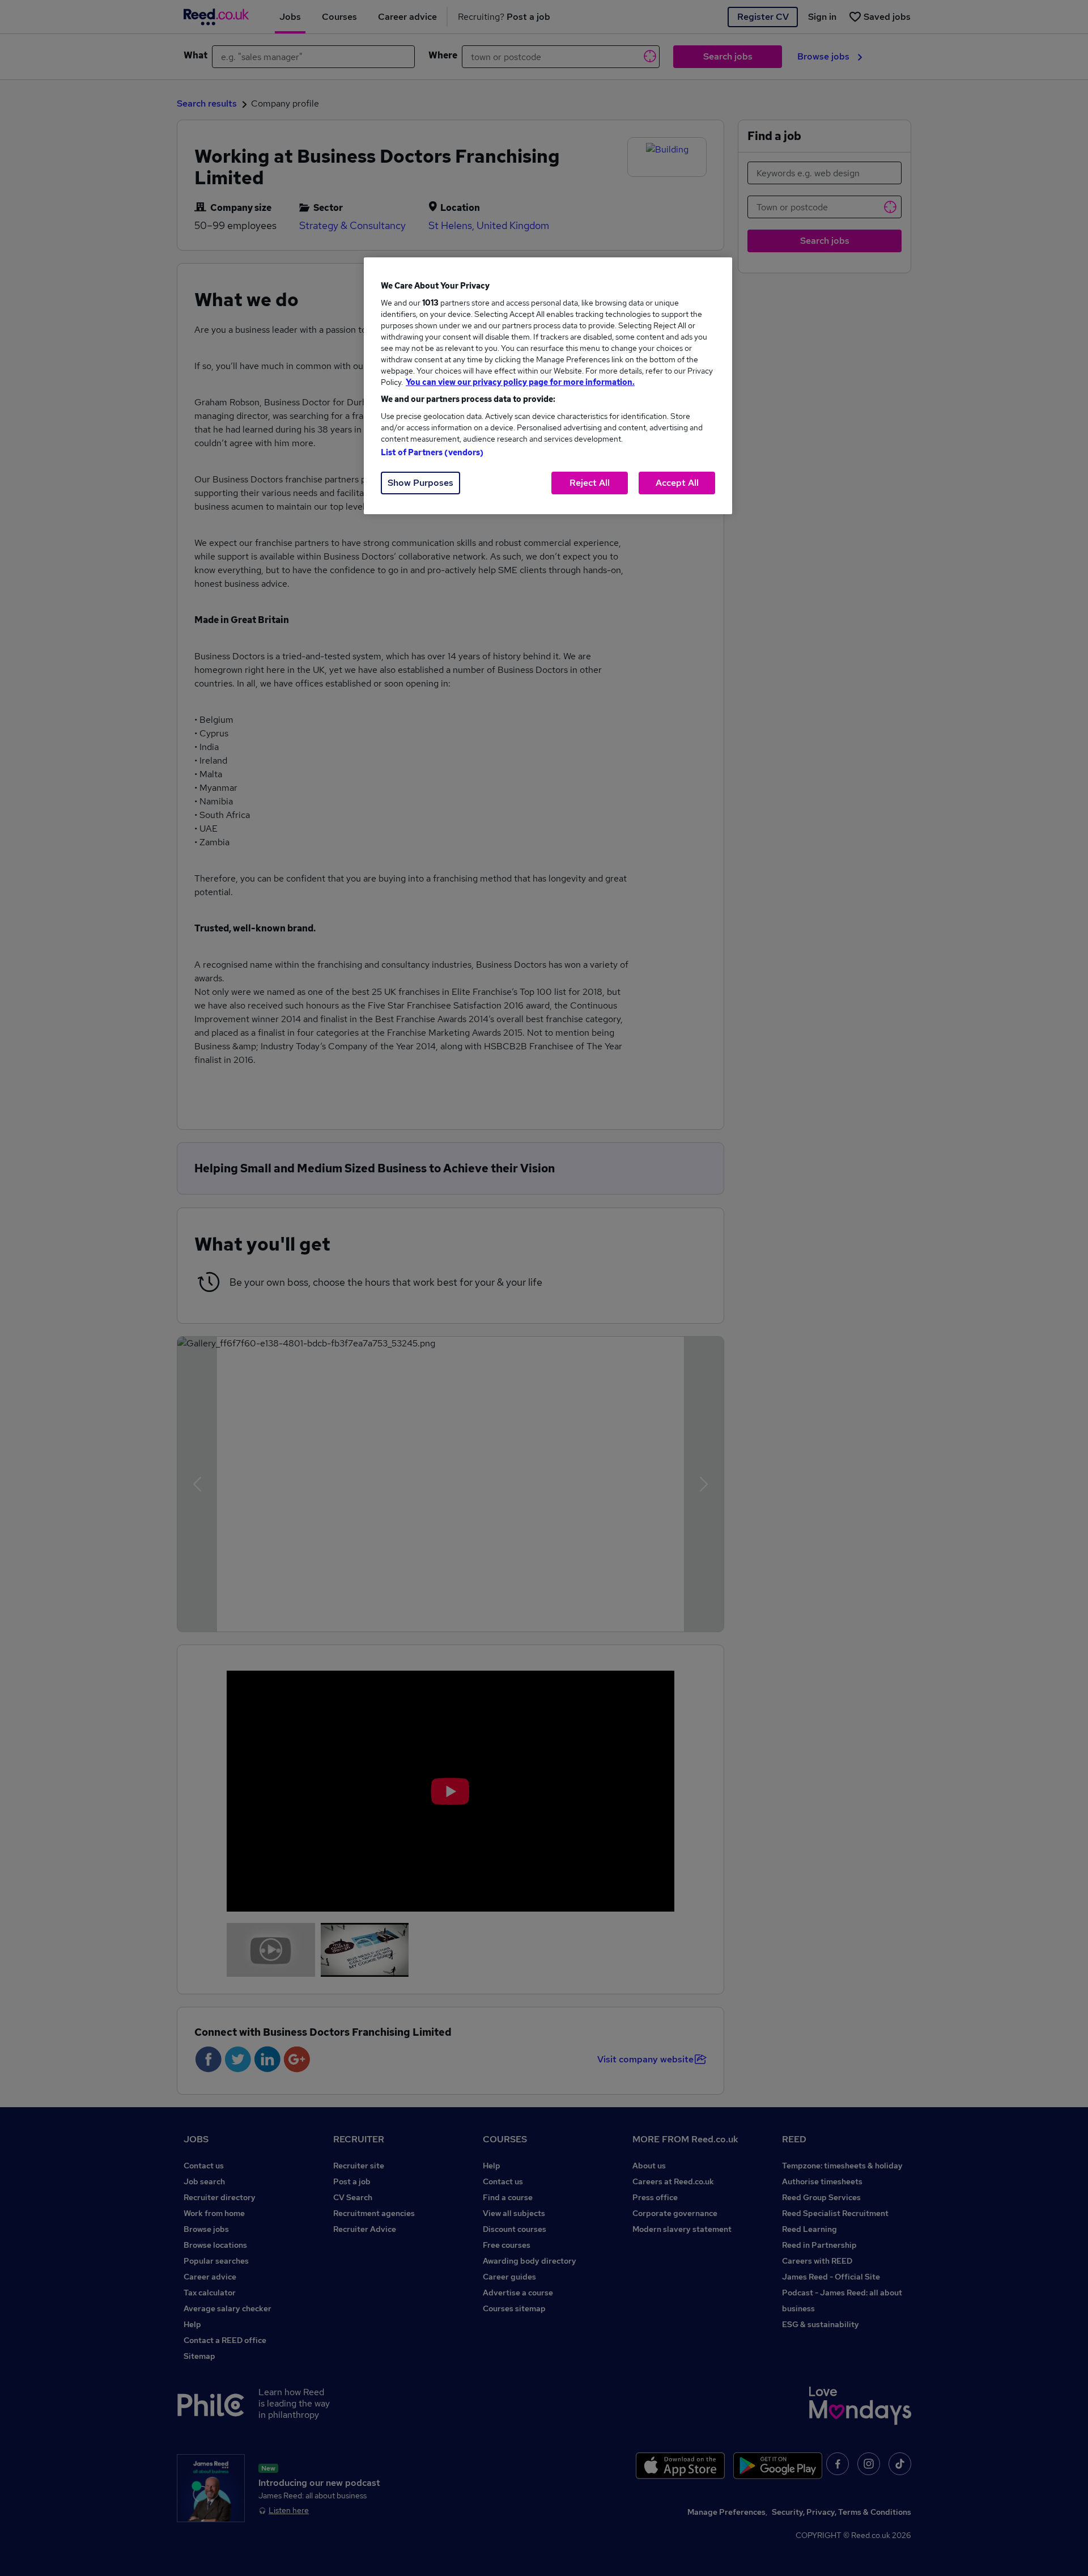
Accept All (677, 483)
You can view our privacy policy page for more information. (520, 382)
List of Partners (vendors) (432, 452)
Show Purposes (420, 483)
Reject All (590, 483)
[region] (548, 386)
